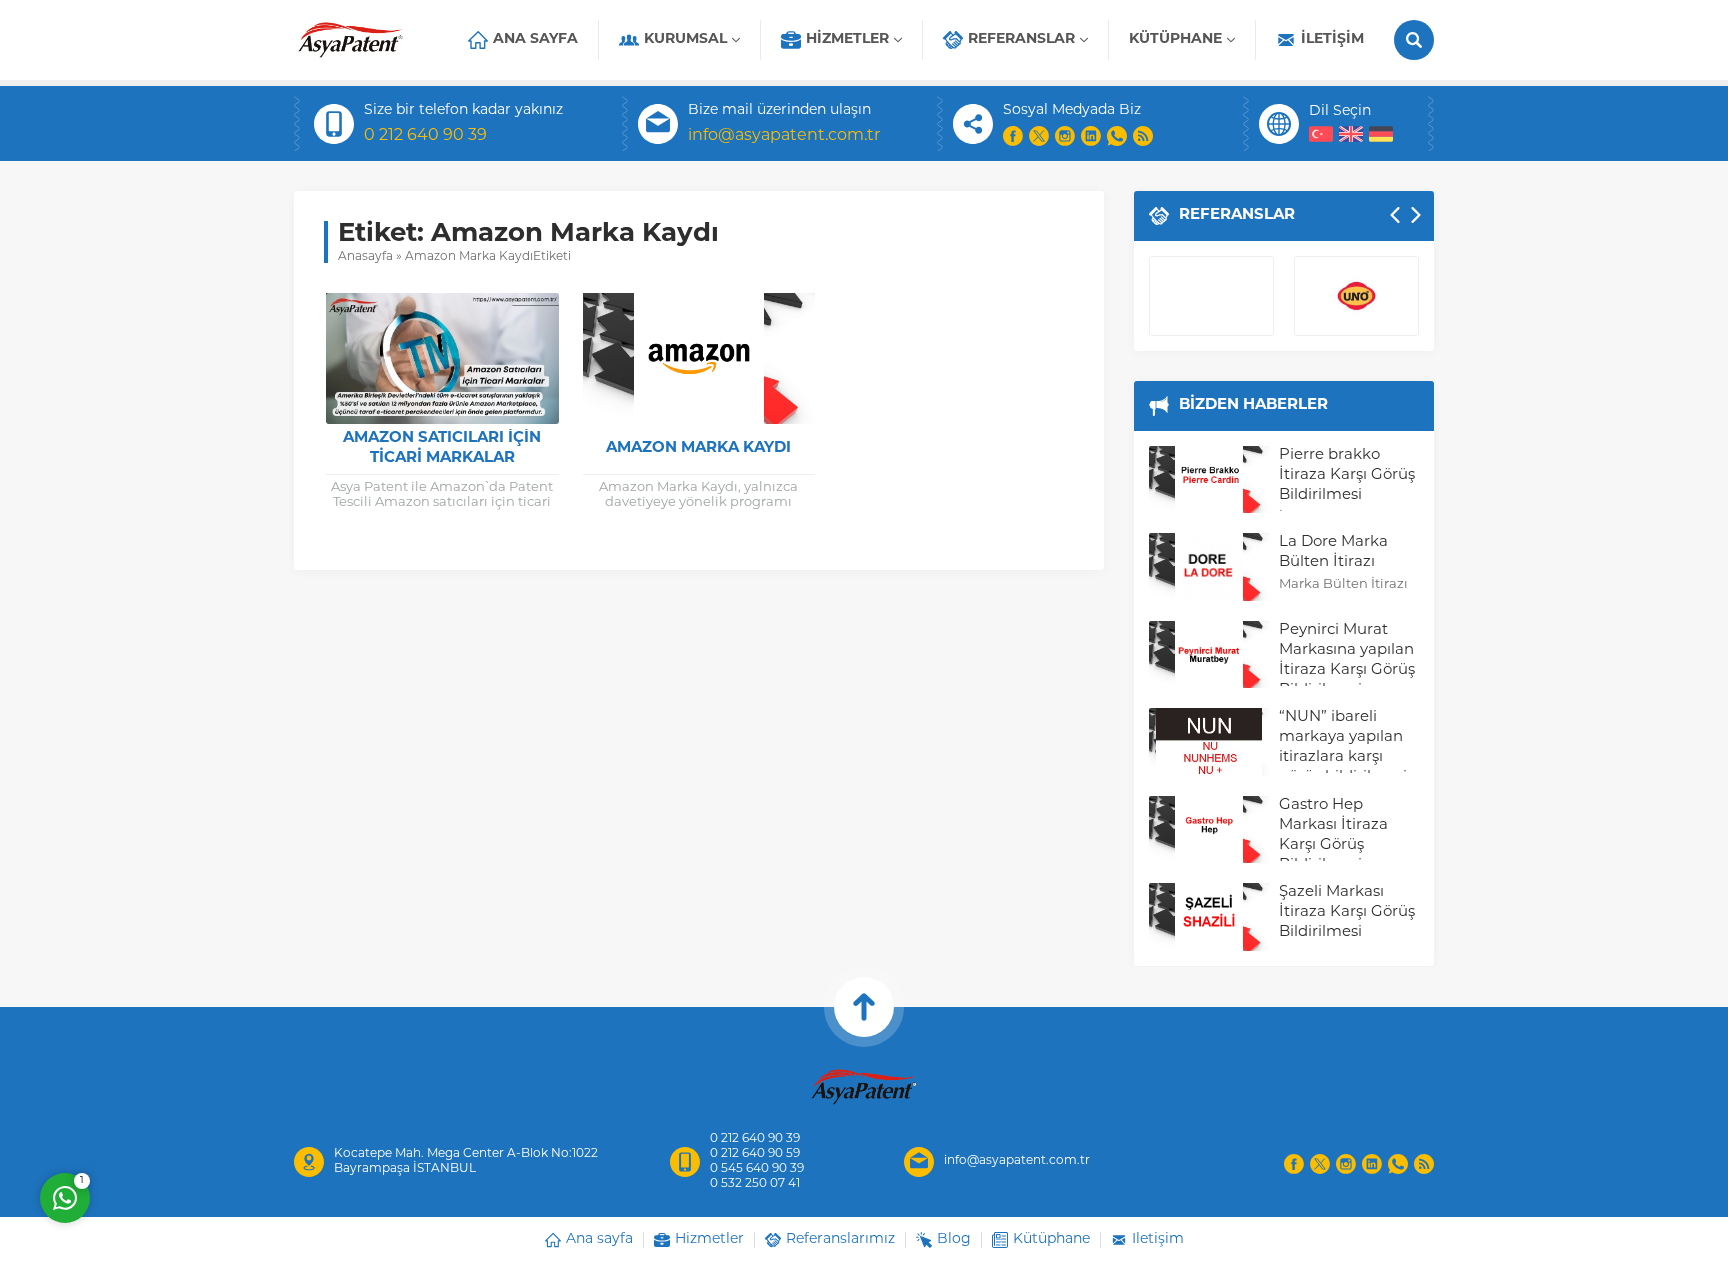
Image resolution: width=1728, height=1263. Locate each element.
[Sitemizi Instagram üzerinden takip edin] (1065, 136)
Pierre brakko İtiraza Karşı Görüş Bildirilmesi (1347, 475)
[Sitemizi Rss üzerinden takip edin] (1143, 136)
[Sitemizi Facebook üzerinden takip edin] (1013, 136)
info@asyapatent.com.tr (784, 136)
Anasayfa (365, 257)
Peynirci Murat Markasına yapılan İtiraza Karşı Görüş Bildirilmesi (1347, 660)
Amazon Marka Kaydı (698, 448)
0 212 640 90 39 (425, 136)
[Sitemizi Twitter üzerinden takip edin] (1039, 136)
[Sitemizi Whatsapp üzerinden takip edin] (1117, 136)
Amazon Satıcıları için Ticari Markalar (442, 448)
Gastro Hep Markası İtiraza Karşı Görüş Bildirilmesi (1333, 835)
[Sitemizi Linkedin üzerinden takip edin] (1091, 136)
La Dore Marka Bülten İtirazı (1333, 552)
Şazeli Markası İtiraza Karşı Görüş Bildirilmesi (1347, 912)
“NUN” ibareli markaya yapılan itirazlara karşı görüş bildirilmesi (1343, 747)
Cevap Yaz (190, 1117)
